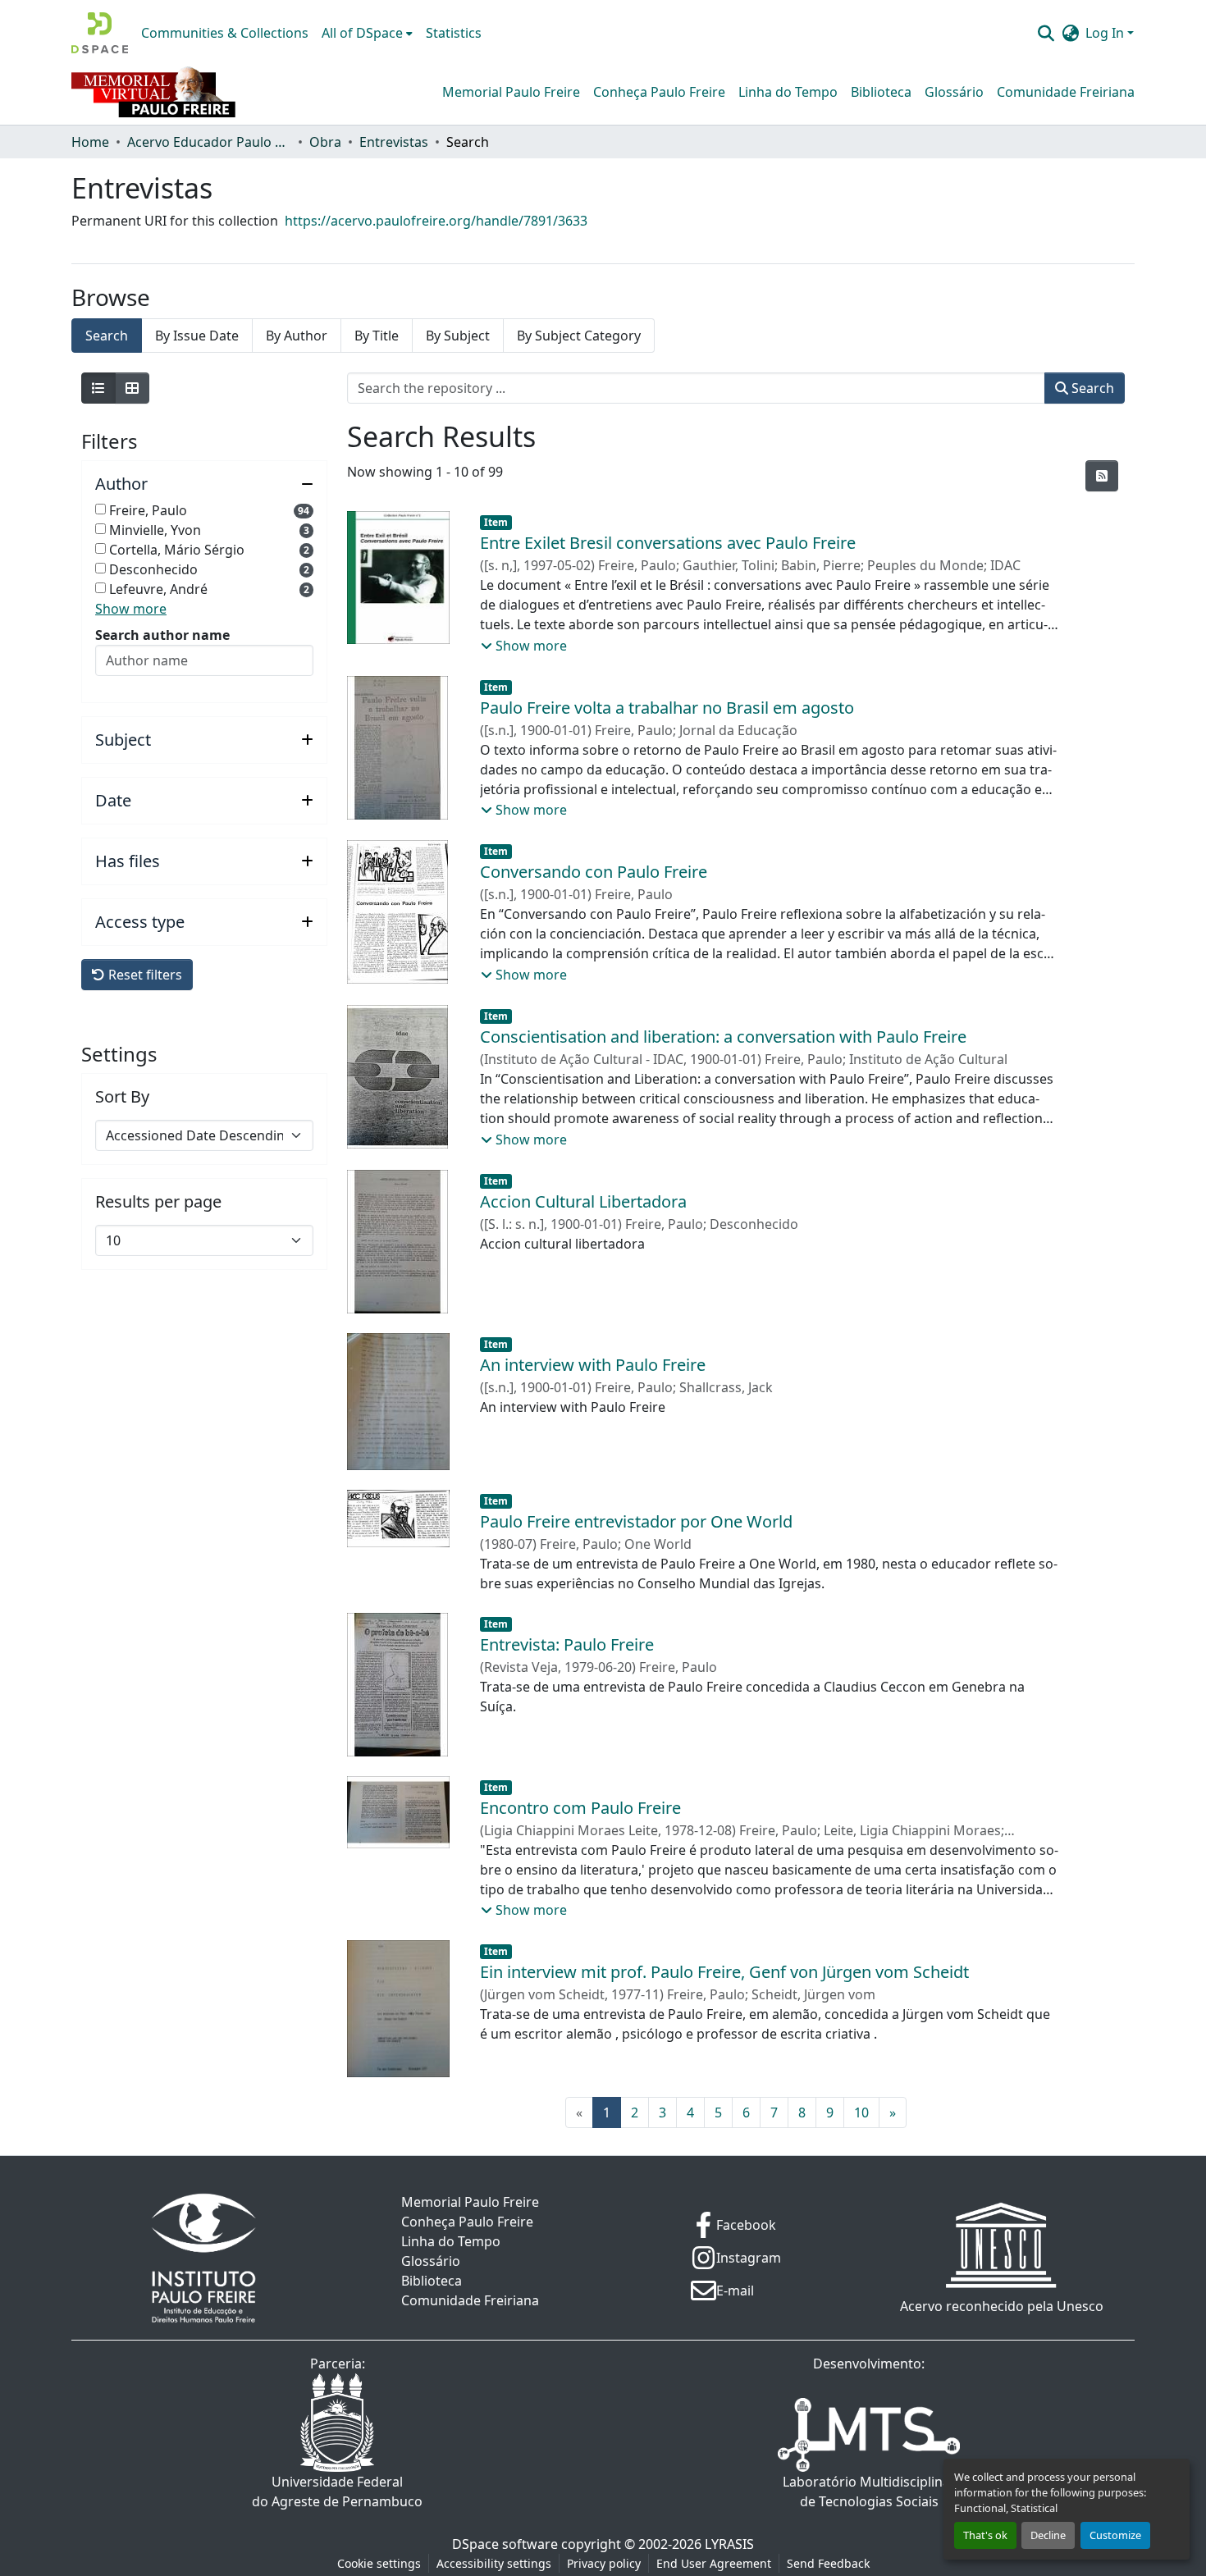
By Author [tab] (297, 336)
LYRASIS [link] (729, 2544)
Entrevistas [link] (394, 142)
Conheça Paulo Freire (659, 92)
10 (861, 2112)
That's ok (985, 2535)
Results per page (158, 1202)
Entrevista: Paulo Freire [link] (567, 1644)
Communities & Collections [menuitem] (225, 33)
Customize (1115, 2535)
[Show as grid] (132, 388)
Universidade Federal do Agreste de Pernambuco (337, 2492)
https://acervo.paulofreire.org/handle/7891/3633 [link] (436, 221)
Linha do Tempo (788, 92)
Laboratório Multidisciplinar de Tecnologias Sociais (869, 2492)
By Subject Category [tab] (579, 336)
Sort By (122, 1097)
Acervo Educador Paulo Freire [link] (209, 142)
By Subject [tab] (458, 336)
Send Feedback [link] (828, 2563)
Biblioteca (881, 92)
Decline (1048, 2535)
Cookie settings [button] (379, 2563)
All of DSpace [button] (362, 33)
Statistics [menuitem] (454, 33)
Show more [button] (131, 609)
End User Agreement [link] (714, 2563)
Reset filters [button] (144, 975)
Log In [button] (1106, 33)
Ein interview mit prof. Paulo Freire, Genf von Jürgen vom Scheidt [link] (724, 1972)
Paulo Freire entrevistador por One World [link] (636, 1521)
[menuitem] (367, 33)
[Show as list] (98, 388)
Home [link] (90, 142)
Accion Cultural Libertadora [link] (583, 1201)
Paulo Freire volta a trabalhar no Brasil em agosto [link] (667, 708)
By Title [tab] (377, 336)
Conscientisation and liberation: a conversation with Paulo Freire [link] (723, 1037)
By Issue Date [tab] (197, 336)
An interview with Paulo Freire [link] (593, 1365)
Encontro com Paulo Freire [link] (580, 1808)
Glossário (954, 92)
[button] (100, 33)
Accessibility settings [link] (494, 2563)
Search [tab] (107, 336)
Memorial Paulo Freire (511, 92)
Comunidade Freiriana (1066, 92)
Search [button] (1091, 388)
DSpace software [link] (505, 2544)
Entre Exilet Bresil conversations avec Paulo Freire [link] (668, 543)
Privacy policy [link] (604, 2563)
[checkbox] (100, 509)
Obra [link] (325, 142)
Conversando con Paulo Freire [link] (594, 872)
